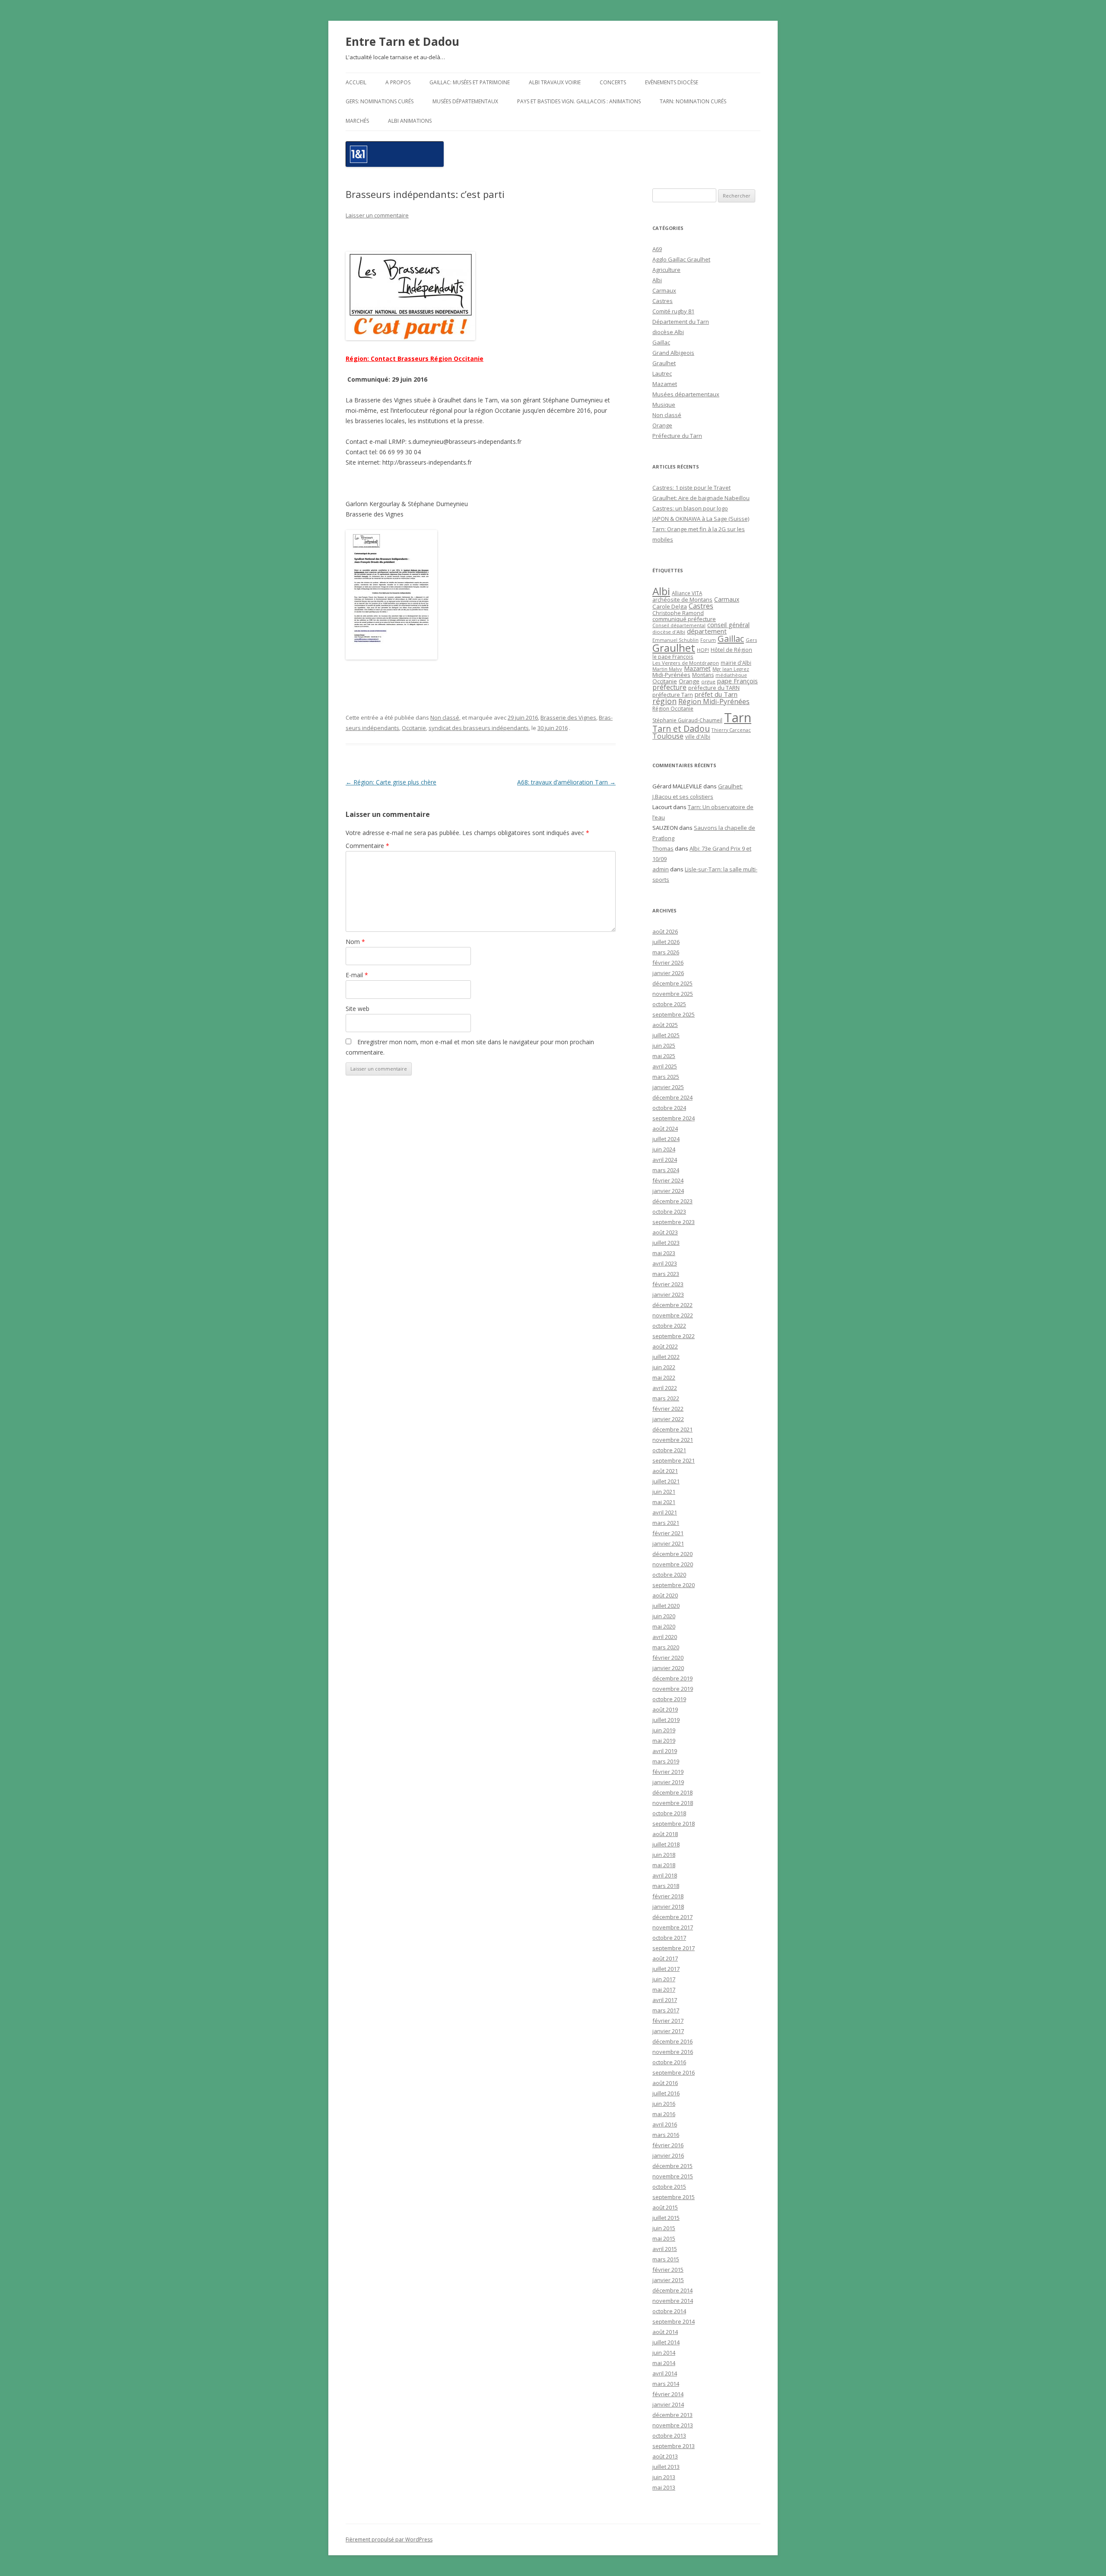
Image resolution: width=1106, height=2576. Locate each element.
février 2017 (668, 2021)
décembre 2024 (672, 1097)
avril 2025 (665, 1066)
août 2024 (665, 1129)
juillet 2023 (666, 1243)
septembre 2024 (674, 1118)
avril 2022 (665, 1388)
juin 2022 (664, 1367)
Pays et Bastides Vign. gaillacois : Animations (579, 101)
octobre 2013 (669, 2436)
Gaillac (661, 342)
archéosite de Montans (682, 599)
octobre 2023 (669, 1211)
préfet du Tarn (716, 694)
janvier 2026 (668, 973)
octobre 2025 (669, 1004)
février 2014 (668, 2394)
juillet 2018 (666, 1844)
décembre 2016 (672, 2041)
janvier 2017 (668, 2031)
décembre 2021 (672, 1429)
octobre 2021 (669, 1450)
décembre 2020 (672, 1554)
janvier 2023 (668, 1294)
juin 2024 (664, 1149)
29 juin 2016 (523, 717)
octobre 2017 (669, 1938)
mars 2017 (666, 2010)
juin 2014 (664, 2353)
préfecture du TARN (714, 688)
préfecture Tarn (673, 695)
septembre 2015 (674, 2197)
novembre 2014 (673, 2301)
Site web (358, 1009)
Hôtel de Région (731, 650)
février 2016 (668, 2145)
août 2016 (665, 2083)
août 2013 (665, 2456)
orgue (708, 681)
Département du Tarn (681, 322)
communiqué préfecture (684, 619)
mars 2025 (666, 1077)
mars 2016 (666, 2135)
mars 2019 (666, 1761)
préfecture (669, 687)
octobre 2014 (669, 2311)
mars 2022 (666, 1398)
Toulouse (668, 736)
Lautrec (662, 373)
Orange (662, 425)
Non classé (445, 717)
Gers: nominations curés (380, 101)
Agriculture (666, 270)
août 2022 (665, 1346)
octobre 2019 (669, 1699)
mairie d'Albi (736, 663)
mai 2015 (664, 2238)
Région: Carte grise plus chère (391, 782)
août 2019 (665, 1709)
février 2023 (668, 1284)
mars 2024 (666, 1170)
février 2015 (668, 2270)
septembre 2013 (674, 2446)
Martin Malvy (667, 669)
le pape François (673, 657)
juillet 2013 (666, 2467)
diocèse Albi (668, 332)
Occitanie (414, 728)
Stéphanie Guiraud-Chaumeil (687, 720)
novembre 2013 (673, 2425)
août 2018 (665, 1834)
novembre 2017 (673, 1927)
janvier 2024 (668, 1191)
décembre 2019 (672, 1678)
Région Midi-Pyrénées (714, 701)
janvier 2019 (668, 1782)
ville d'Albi (698, 736)
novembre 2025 (673, 994)
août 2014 (665, 2332)
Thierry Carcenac (731, 730)
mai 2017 (664, 1989)
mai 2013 (664, 2487)
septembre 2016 (674, 2072)
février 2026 (668, 963)
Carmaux (664, 290)
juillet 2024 (666, 1139)
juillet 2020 (666, 1606)
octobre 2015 (669, 2187)
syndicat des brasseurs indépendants (479, 728)
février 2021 (668, 1533)
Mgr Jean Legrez (731, 669)
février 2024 (668, 1180)
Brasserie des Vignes (568, 717)
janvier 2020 (668, 1668)
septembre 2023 (674, 1222)
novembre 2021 (673, 1440)
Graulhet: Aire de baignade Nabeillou (701, 498)
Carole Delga (670, 606)
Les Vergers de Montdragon (686, 663)
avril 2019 (665, 1751)
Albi (657, 280)
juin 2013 (664, 2477)
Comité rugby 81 (673, 311)
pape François (737, 681)
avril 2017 (665, 2000)
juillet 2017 (666, 1969)
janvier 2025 (668, 1087)
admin (661, 869)
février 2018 (668, 1896)
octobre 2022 (669, 1326)
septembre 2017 (674, 1948)
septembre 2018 (674, 1824)
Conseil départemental (679, 625)
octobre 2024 (669, 1108)
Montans (703, 675)
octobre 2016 (669, 2062)
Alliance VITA (687, 593)
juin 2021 (664, 1492)
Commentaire (367, 846)
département (707, 631)
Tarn (738, 717)
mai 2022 (664, 1377)
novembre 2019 (673, 1689)
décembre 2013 (672, 2415)
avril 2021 (665, 1512)
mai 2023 (664, 1253)
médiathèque (731, 675)
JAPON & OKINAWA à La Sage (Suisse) (701, 519)
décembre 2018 (672, 1792)
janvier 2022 (668, 1419)
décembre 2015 (672, 2166)
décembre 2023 (672, 1201)
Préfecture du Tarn (677, 436)
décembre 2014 (672, 2290)
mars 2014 (666, 2384)
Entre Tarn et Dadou (402, 41)
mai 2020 (664, 1626)
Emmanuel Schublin (675, 640)
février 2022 (668, 1409)
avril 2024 (665, 1160)
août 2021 (665, 1471)
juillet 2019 (666, 1720)
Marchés (357, 121)
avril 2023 (665, 1263)
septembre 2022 (674, 1336)
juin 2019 (664, 1730)
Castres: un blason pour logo (690, 508)
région (664, 701)
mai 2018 (664, 1865)
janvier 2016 (668, 2155)
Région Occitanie (673, 709)
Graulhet (664, 363)
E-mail (357, 975)
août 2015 (665, 2207)
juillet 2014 (666, 2342)
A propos (398, 82)
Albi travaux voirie (555, 82)
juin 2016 (664, 2104)
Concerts (613, 82)
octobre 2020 (669, 1575)
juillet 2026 (666, 942)
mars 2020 (666, 1647)
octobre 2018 (669, 1813)
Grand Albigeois (673, 353)
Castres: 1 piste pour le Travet (691, 488)
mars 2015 (666, 2259)
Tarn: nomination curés (693, 101)
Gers (751, 640)
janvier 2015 (668, 2280)
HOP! (703, 650)
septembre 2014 (674, 2321)
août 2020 (665, 1595)
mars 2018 (666, 1886)
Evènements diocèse (672, 82)
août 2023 (665, 1232)
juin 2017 (664, 1979)
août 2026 (665, 931)
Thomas (663, 848)
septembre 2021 (674, 1460)
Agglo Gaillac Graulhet (681, 259)
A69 (657, 249)
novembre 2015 (673, 2176)
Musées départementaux (465, 101)
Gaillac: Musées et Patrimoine (470, 82)
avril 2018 (665, 1875)
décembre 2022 (672, 1305)
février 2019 (668, 1772)
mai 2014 (664, 2363)
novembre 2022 (673, 1315)
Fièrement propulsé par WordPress (389, 2539)
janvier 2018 (668, 1906)
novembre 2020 (673, 1564)
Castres (663, 301)
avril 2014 (665, 2373)
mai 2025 (664, 1056)
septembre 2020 (674, 1585)
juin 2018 (664, 1855)
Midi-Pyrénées (671, 675)
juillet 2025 (666, 1035)
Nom (355, 942)
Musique (664, 405)
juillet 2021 (666, 1481)
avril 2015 (665, 2249)
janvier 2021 (668, 1543)
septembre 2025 (674, 1014)
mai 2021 (664, 1502)
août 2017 (665, 1958)
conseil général (728, 625)
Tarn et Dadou (681, 728)
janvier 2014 (668, 2404)
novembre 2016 (673, 2052)
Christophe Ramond (678, 613)
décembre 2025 (672, 983)
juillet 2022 (666, 1357)
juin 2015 (664, 2228)
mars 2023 (666, 1274)
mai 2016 (664, 2114)
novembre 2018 (673, 1803)
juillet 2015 (666, 2218)
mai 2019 (664, 1741)
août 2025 (665, 1025)
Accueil (356, 82)
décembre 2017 (672, 1917)
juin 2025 (664, 1046)
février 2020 (668, 1658)
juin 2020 (664, 1616)
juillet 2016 (666, 2093)
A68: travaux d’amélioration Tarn (566, 782)
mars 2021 (666, 1523)
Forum (708, 640)
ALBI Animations (410, 121)
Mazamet (665, 384)
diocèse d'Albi (669, 632)
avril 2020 (665, 1637)
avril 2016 (665, 2124)
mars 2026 (666, 952)
